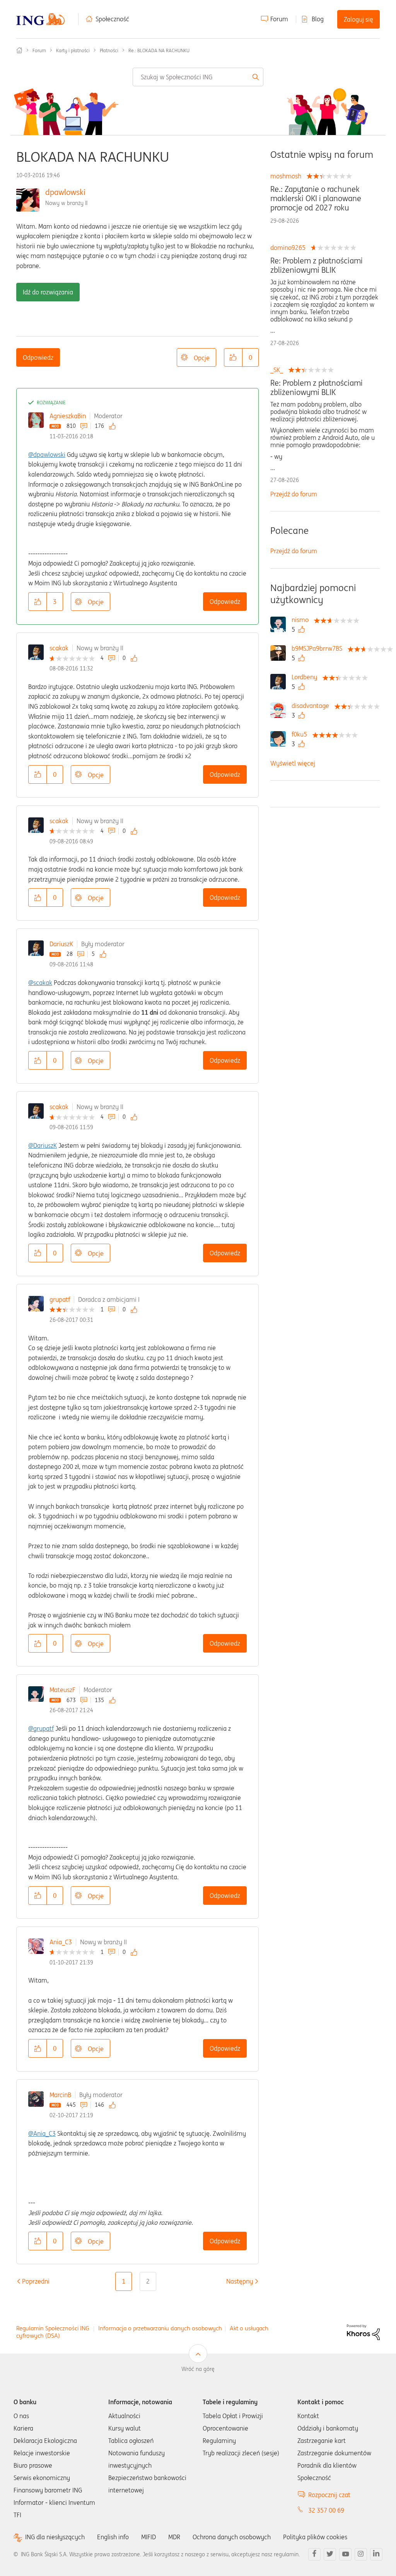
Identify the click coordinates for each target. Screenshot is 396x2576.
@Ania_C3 (42, 2133)
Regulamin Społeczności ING (53, 2328)
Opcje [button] (202, 358)
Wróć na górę (198, 2369)
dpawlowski (65, 192)
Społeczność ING (19, 50)
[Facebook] (314, 2554)
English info (113, 2537)
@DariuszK (43, 1145)
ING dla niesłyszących (55, 2537)
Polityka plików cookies (315, 2537)
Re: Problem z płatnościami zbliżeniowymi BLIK (317, 265)
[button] (233, 357)
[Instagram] (361, 2554)
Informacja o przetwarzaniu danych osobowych (160, 2328)
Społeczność (112, 19)
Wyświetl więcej (293, 763)
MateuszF (62, 1690)
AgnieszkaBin (68, 416)
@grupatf (41, 1728)
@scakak (40, 983)
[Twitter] (330, 2554)
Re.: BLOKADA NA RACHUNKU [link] (159, 50)
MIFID (148, 2537)
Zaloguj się (358, 19)
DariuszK (61, 944)
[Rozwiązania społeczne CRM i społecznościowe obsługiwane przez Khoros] (363, 2332)
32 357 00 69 (326, 2510)
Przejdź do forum (294, 494)
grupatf (60, 1299)
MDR (174, 2537)
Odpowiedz (38, 357)
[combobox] (198, 77)
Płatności (109, 50)
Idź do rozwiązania (48, 292)
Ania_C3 (61, 1942)
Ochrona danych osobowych (232, 2537)
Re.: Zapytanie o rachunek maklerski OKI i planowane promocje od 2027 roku (316, 198)
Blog (318, 19)
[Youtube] (345, 2554)
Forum (279, 19)
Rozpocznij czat (329, 2495)
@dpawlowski (47, 455)
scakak (59, 648)
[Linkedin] (376, 2554)
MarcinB (60, 2095)
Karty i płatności (73, 50)
